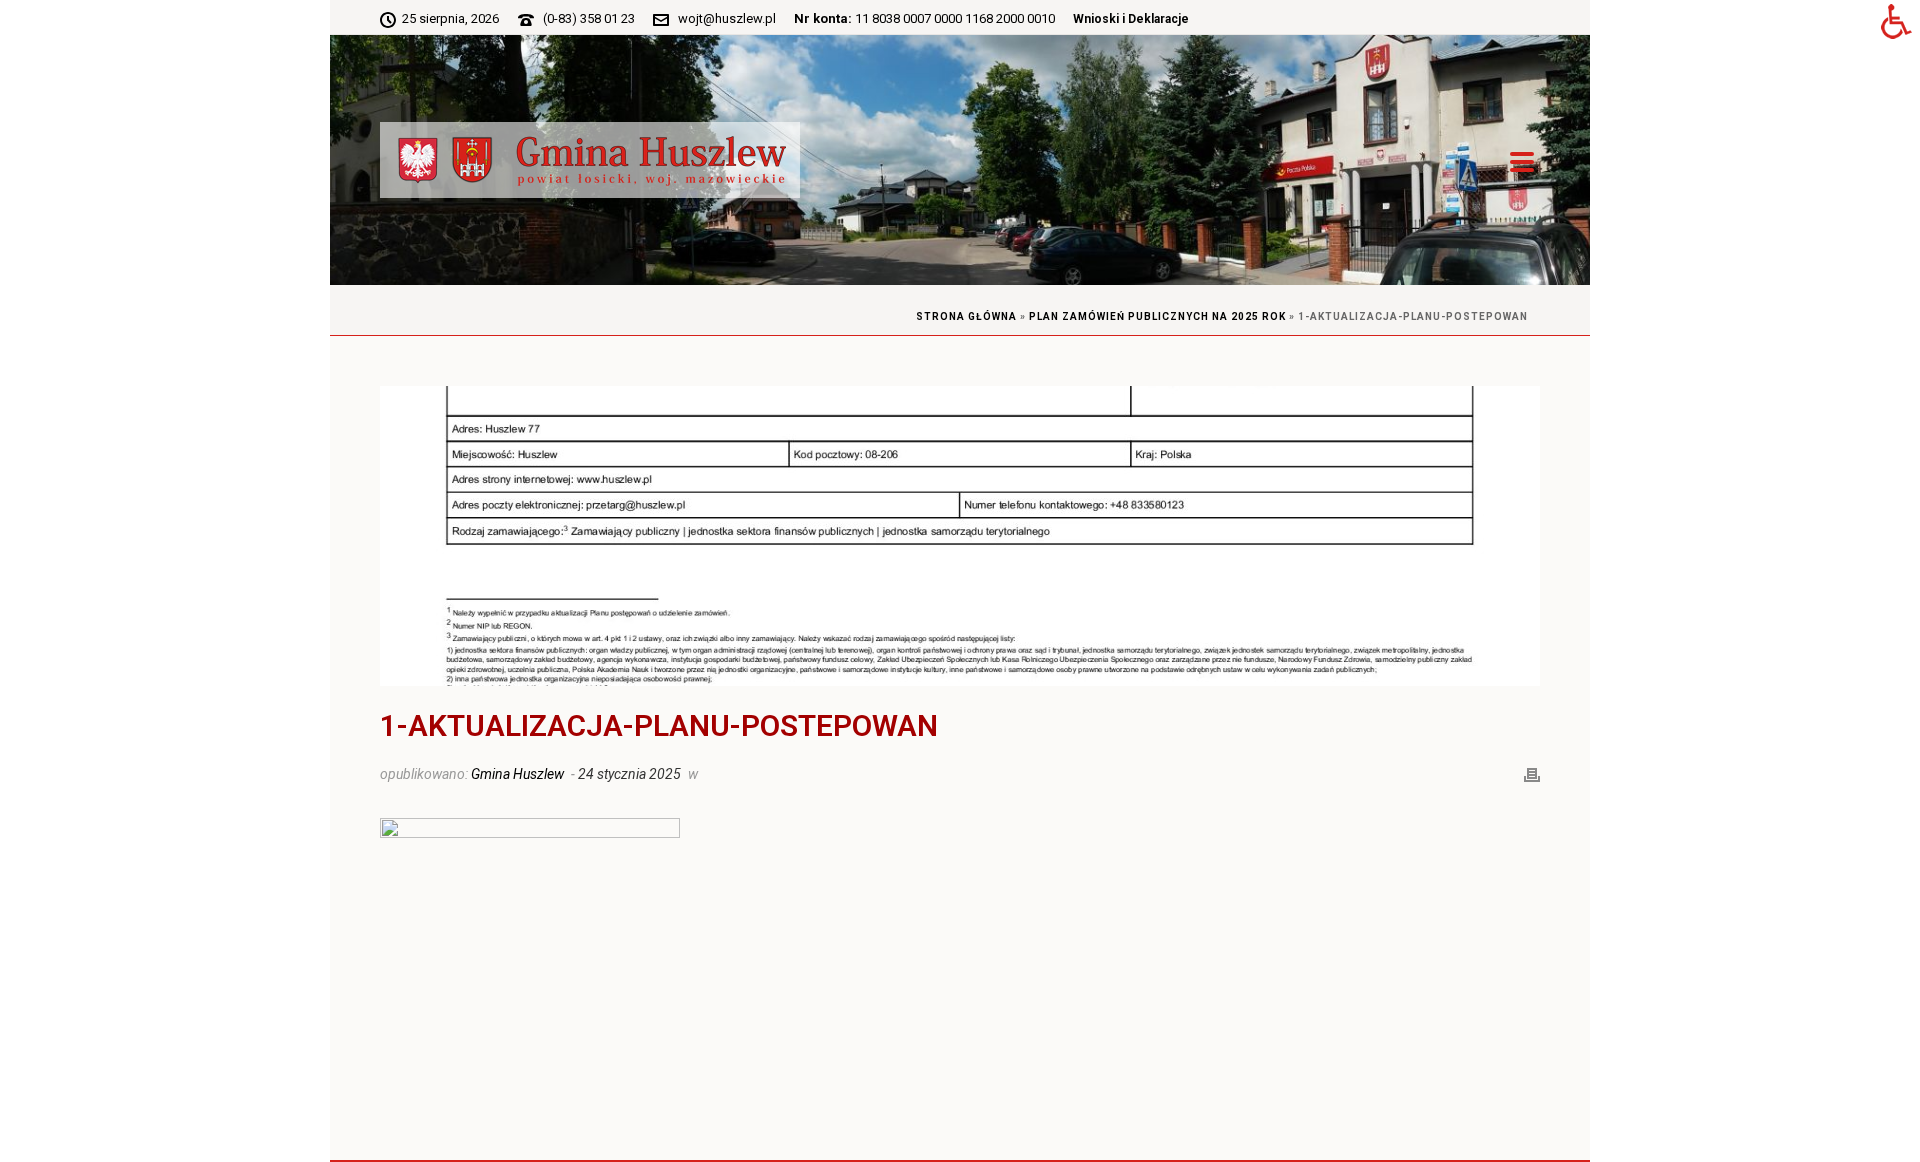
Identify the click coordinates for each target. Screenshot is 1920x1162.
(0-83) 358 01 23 (589, 18)
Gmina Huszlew (517, 774)
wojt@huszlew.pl (727, 18)
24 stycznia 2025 (629, 774)
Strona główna (966, 316)
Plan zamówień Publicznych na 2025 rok (1157, 316)
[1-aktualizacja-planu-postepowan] (960, 536)
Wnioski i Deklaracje (1131, 19)
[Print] (1532, 773)
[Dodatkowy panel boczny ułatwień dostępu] (1896, 24)
